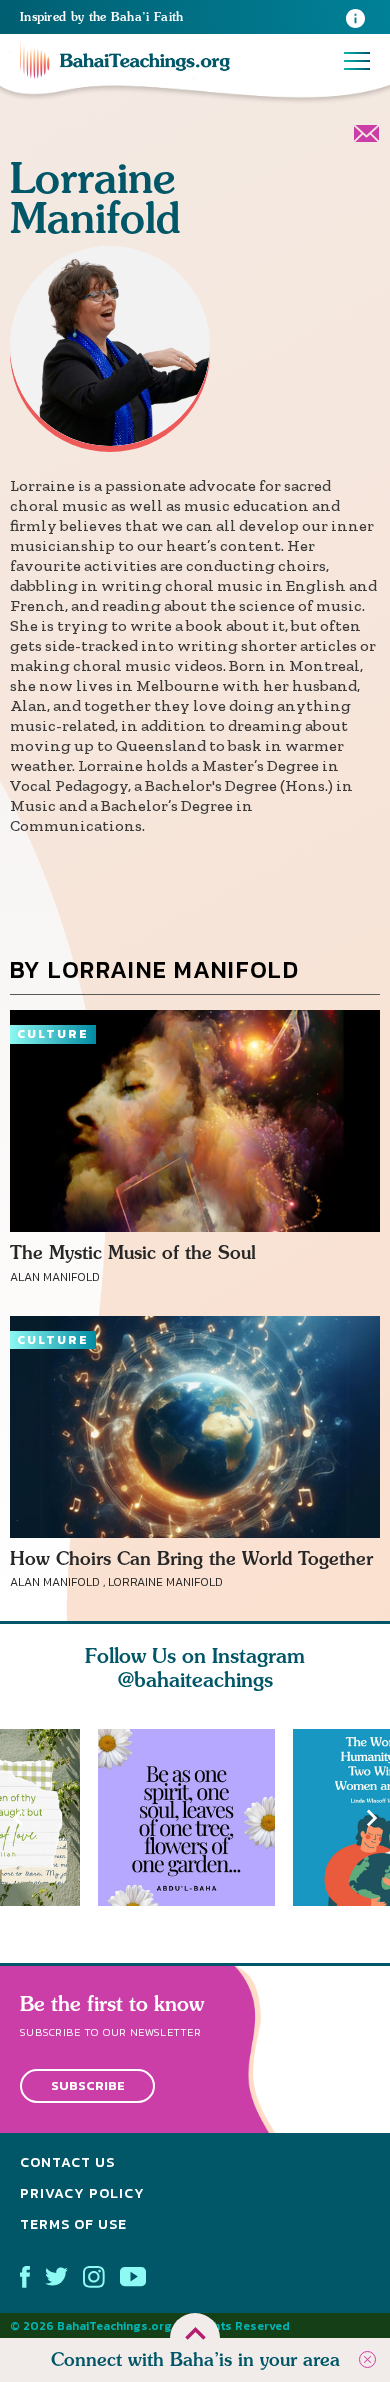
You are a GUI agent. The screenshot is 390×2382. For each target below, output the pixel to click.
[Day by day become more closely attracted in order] (195, 1817)
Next (372, 1817)
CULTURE (53, 1034)
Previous (18, 1817)
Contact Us (67, 2162)
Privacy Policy (82, 2193)
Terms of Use (73, 2224)
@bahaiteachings (195, 1679)
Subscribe (88, 2085)
